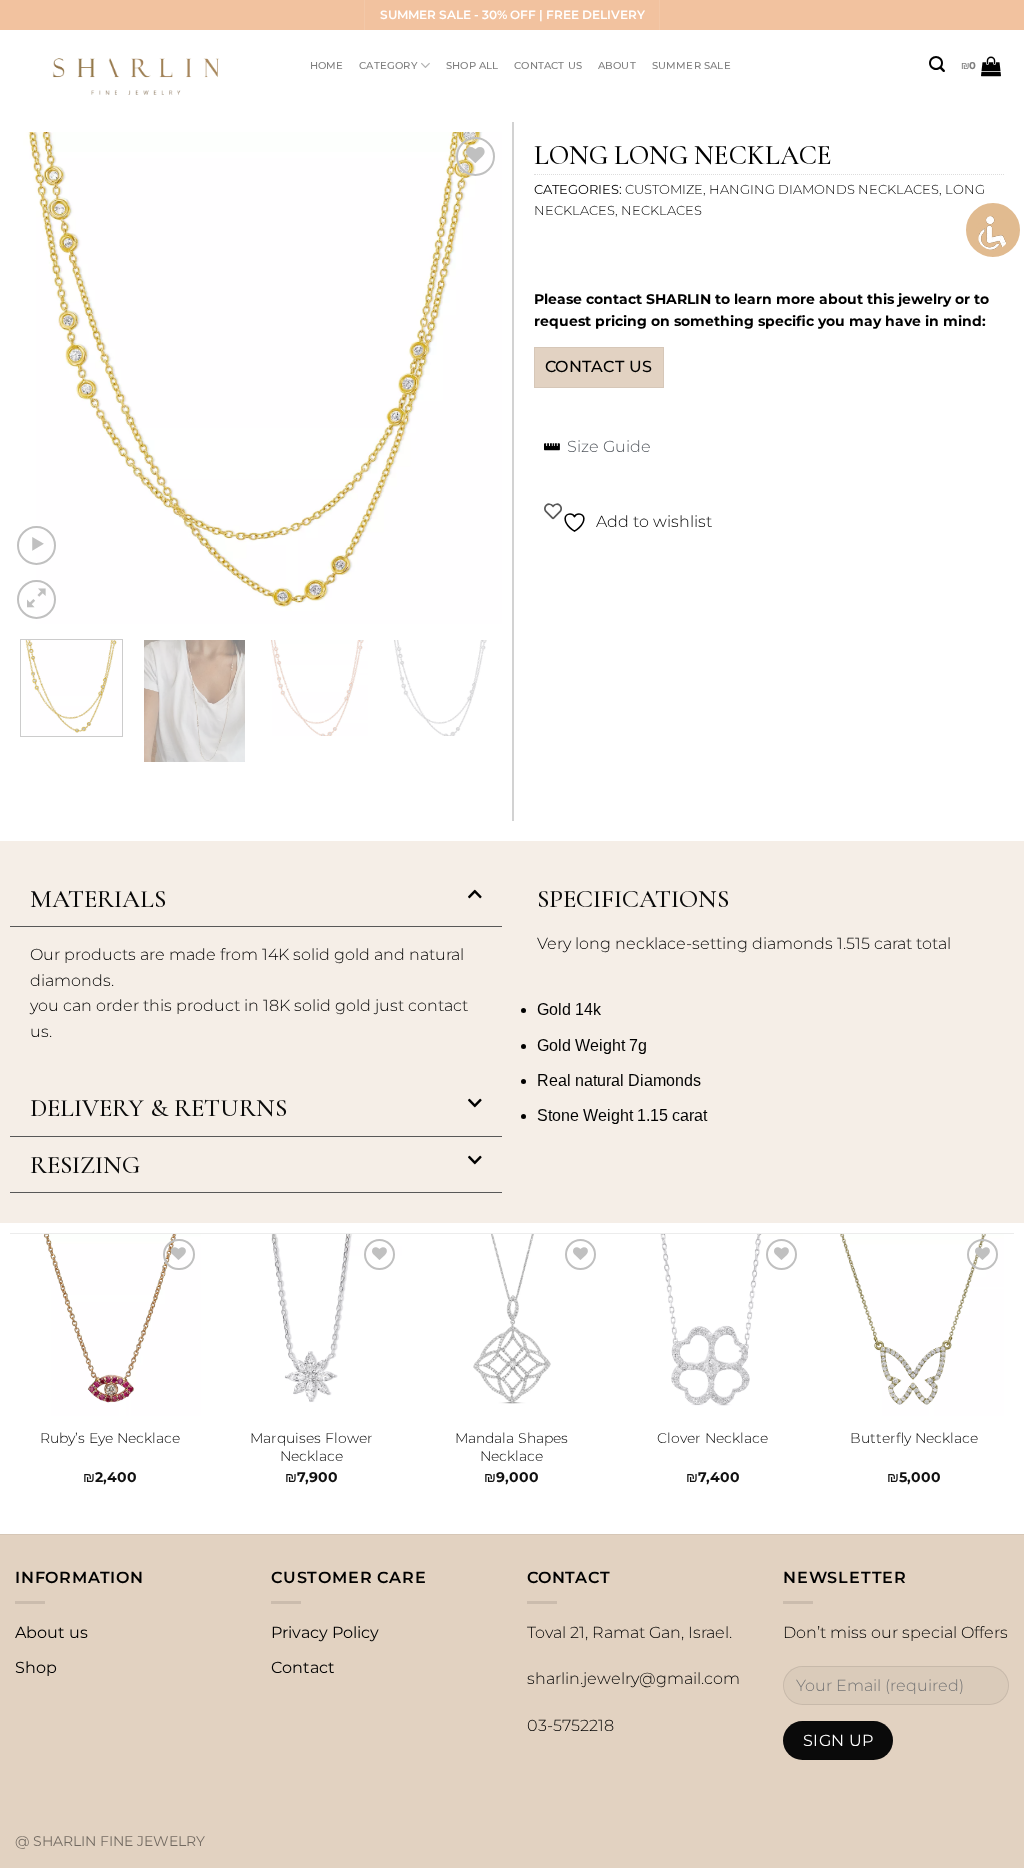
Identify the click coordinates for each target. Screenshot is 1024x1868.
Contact (303, 1667)
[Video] (36, 545)
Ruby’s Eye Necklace (110, 1438)
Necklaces (661, 210)
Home (327, 65)
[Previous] (45, 378)
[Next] (467, 378)
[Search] (937, 64)
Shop (36, 1667)
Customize (664, 189)
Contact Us (548, 65)
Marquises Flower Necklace (311, 1447)
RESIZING (85, 1164)
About (617, 65)
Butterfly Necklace (914, 1438)
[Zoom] (36, 599)
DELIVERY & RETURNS (158, 1107)
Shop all (472, 65)
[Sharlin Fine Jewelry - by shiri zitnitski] (143, 66)
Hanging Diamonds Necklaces (824, 189)
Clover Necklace (712, 1438)
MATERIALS (98, 898)
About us (51, 1632)
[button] (256, 899)
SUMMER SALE (691, 65)
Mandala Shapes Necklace (511, 1447)
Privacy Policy (325, 1632)
